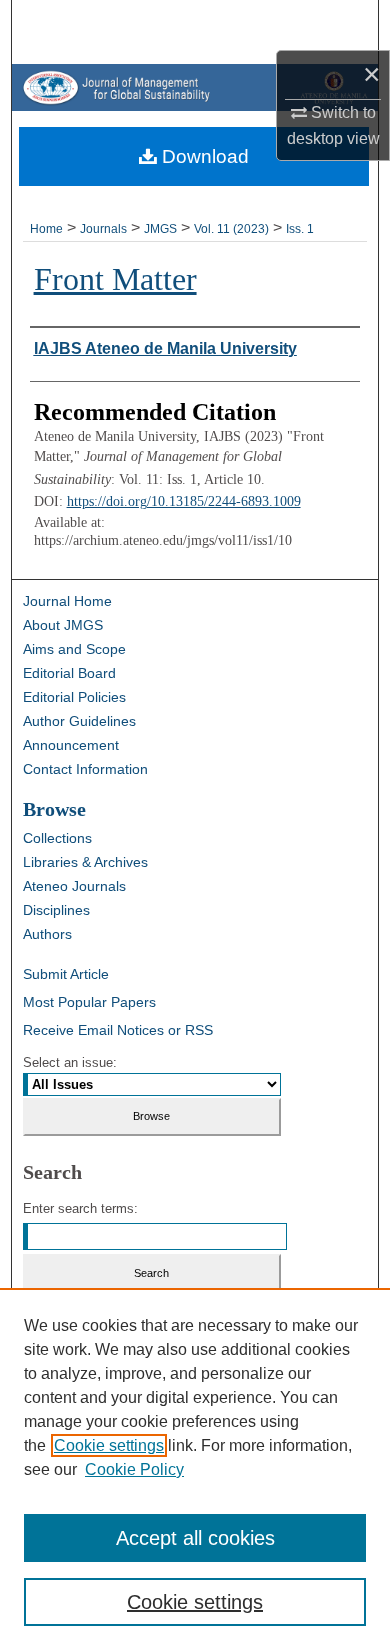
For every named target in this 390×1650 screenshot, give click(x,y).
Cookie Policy (134, 1469)
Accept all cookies (195, 1538)
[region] (195, 1469)
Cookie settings (109, 1445)
